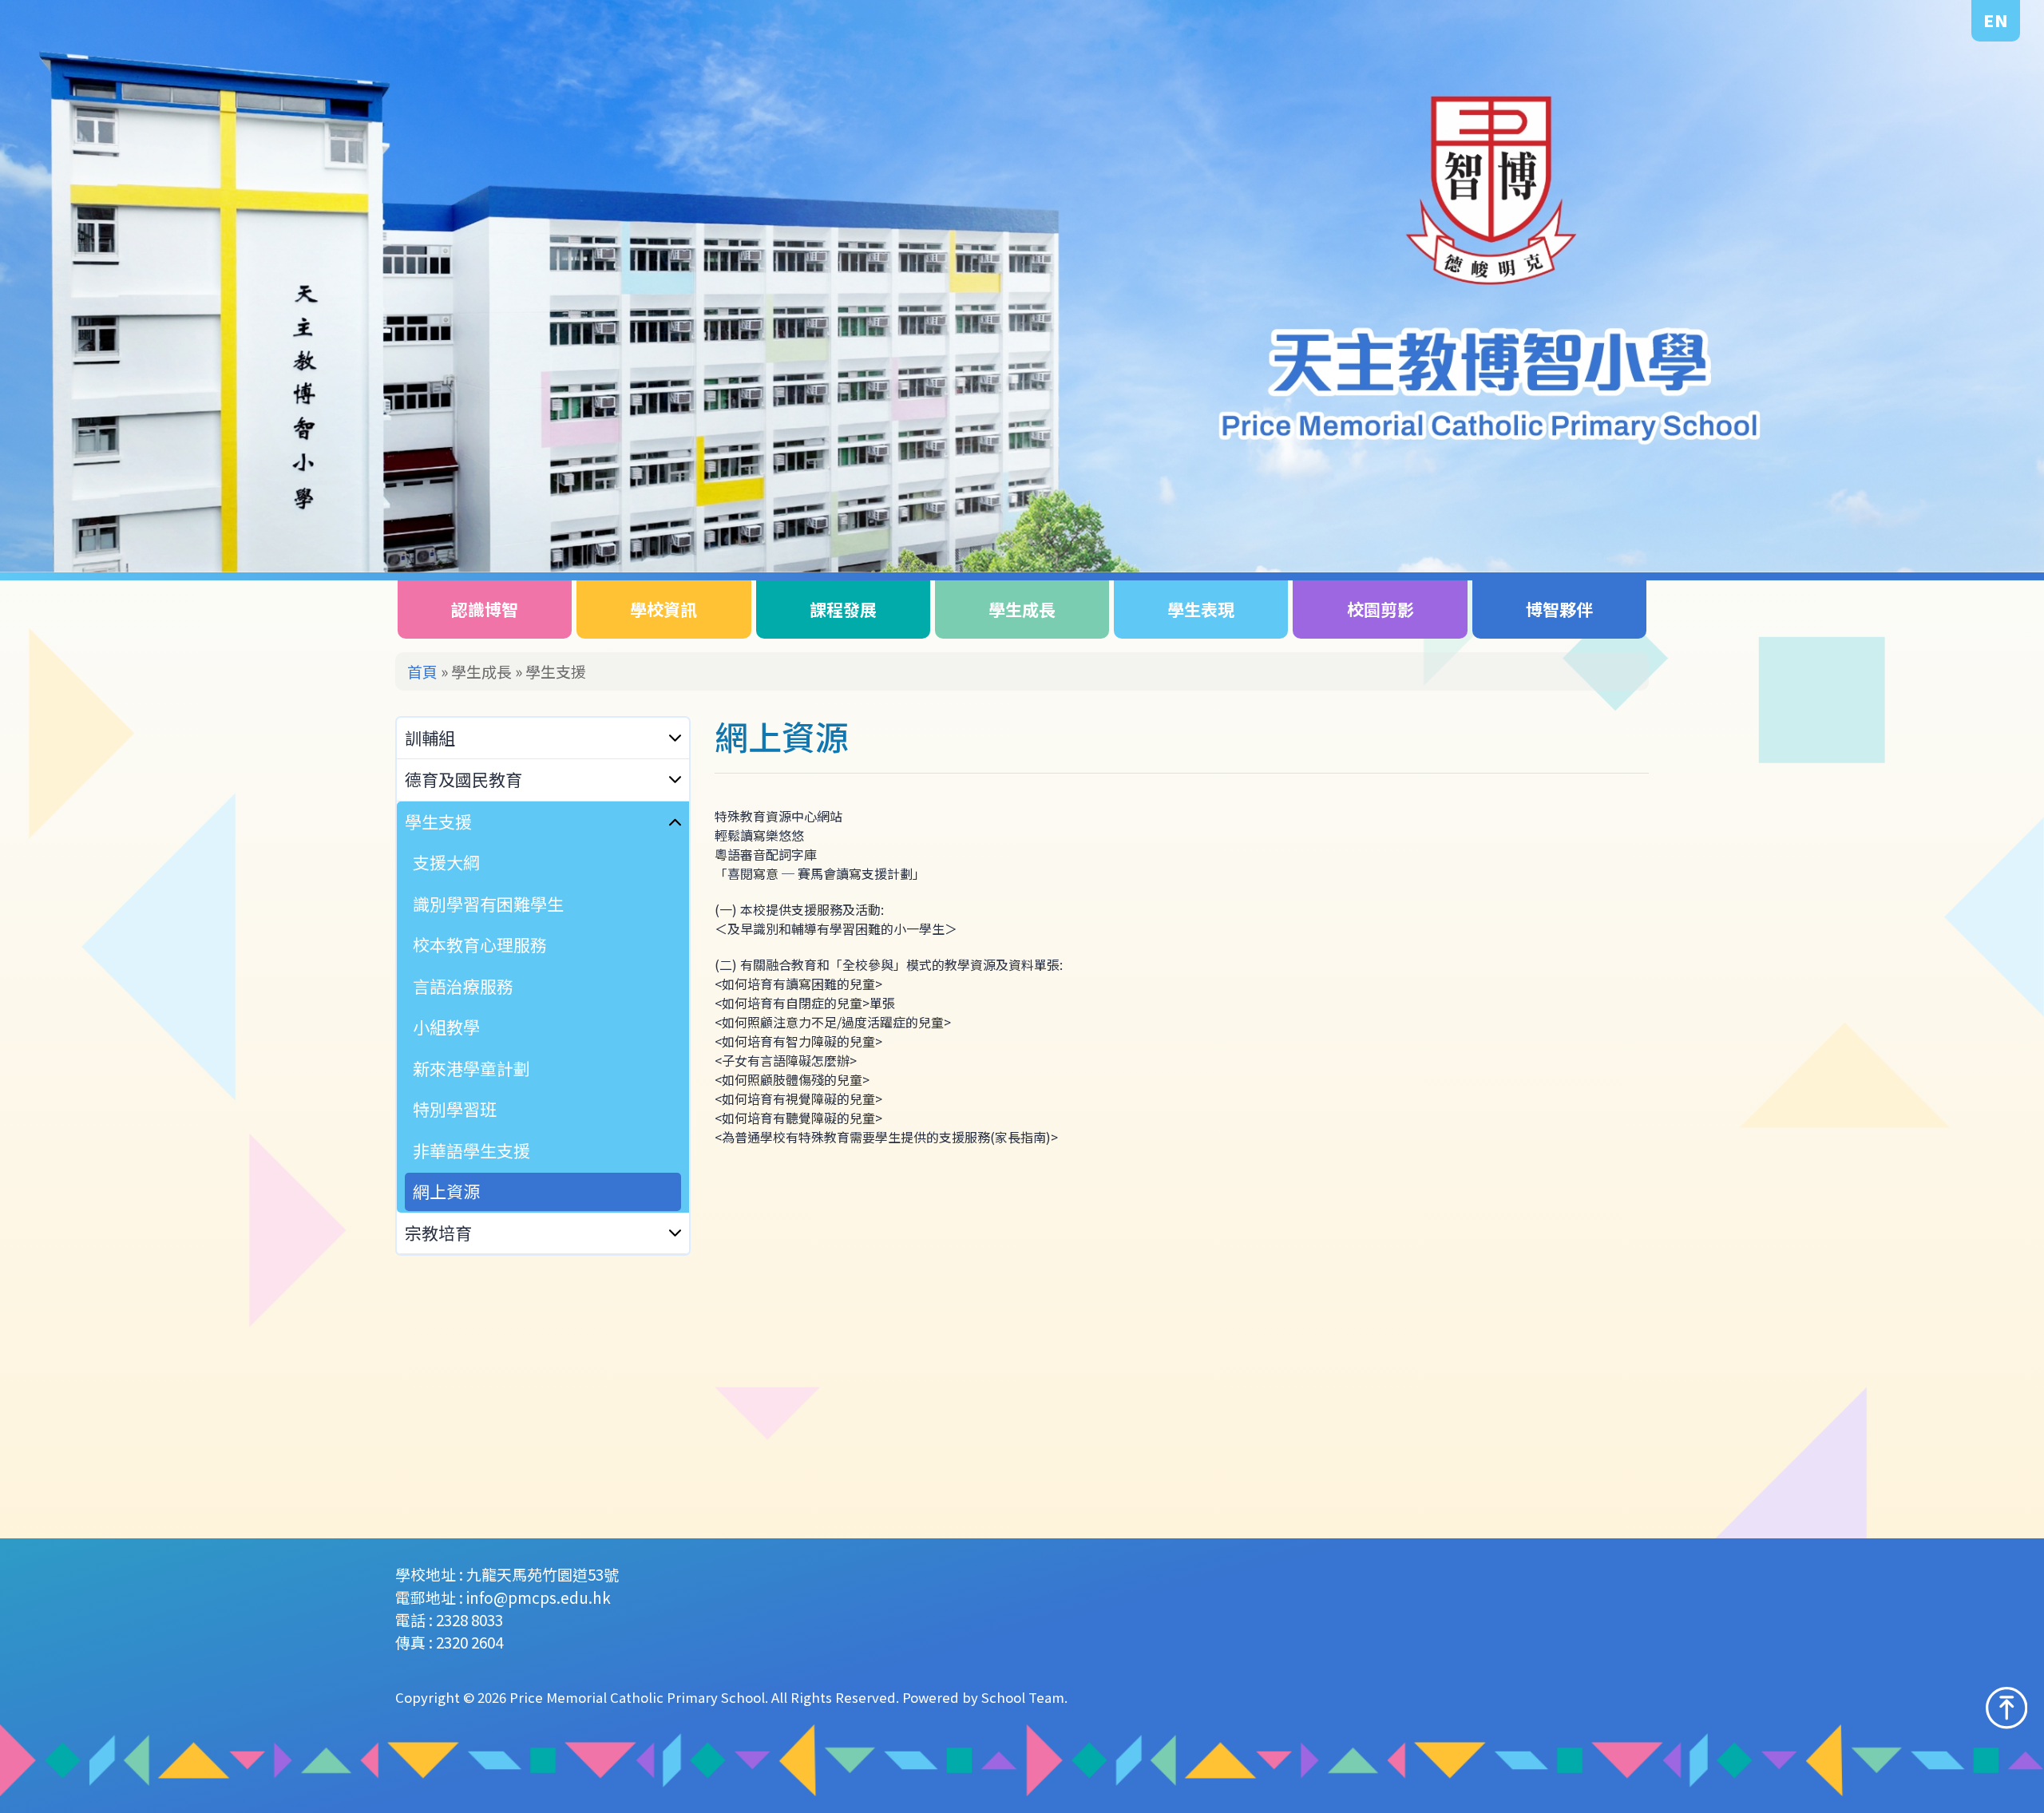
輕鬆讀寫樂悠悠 (759, 835)
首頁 (422, 671)
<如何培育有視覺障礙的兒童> (800, 1098)
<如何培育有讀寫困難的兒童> (800, 984)
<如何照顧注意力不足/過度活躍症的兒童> (834, 1022)
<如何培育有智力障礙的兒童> (800, 1041)
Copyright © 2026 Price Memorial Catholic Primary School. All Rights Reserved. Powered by (688, 1697)
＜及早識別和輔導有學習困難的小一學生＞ (836, 928)
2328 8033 (469, 1619)
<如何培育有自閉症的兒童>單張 (806, 1003)
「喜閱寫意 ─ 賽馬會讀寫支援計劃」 (820, 873)
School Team (1023, 1697)
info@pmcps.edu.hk (539, 1597)
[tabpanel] (1022, 286)
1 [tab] (1930, 507)
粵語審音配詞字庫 (766, 854)
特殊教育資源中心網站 (778, 816)
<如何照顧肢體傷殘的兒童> (794, 1079)
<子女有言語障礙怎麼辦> (787, 1060)
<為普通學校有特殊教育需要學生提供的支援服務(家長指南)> (886, 1137)
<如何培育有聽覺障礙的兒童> (800, 1118)
